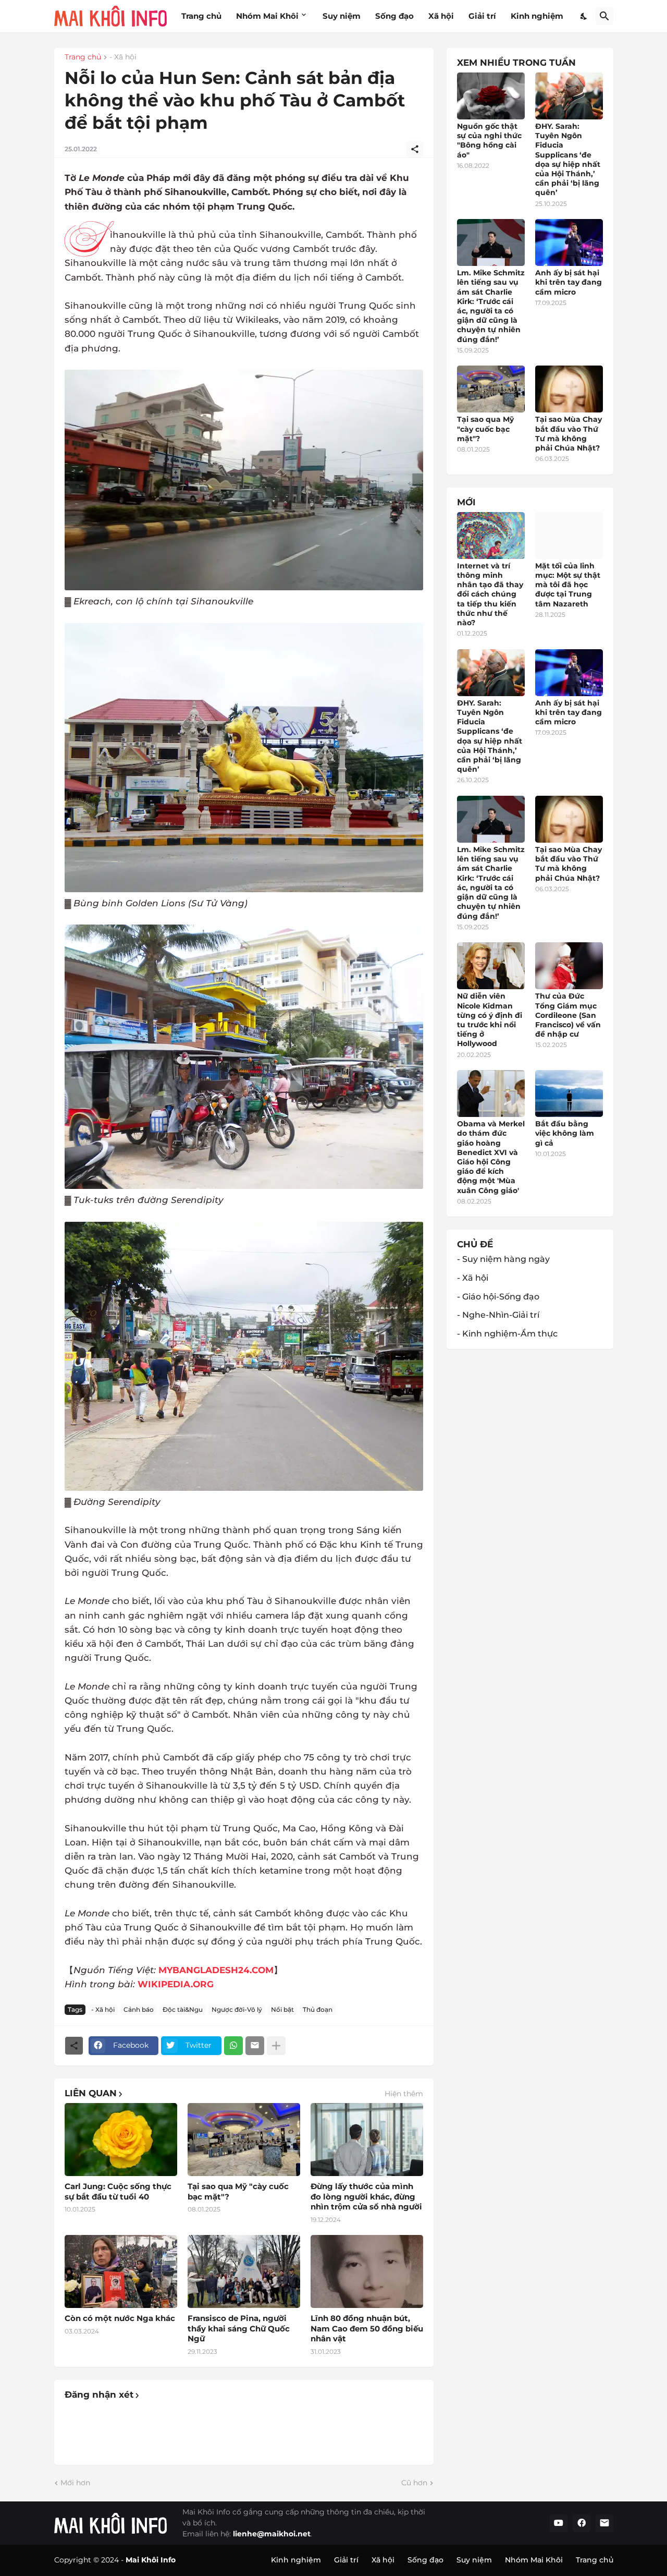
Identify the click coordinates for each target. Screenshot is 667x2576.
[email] (604, 2523)
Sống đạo (394, 16)
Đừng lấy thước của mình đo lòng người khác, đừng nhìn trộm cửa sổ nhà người (366, 2196)
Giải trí (482, 16)
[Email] (255, 2046)
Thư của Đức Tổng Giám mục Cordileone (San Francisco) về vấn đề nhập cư (568, 1015)
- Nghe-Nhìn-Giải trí (498, 1315)
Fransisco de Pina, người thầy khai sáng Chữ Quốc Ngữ (239, 2328)
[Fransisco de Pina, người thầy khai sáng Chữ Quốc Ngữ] (244, 2271)
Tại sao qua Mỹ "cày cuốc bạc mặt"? (238, 2191)
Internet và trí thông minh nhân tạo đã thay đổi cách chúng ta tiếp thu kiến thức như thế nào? (490, 594)
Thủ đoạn (318, 2009)
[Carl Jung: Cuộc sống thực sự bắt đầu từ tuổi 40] (121, 2140)
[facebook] (582, 2523)
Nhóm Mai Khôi (267, 16)
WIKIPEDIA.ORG (176, 1984)
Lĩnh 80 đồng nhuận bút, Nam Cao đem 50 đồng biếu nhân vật (367, 2328)
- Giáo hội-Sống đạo (498, 1297)
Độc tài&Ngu (183, 2009)
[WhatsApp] (233, 2046)
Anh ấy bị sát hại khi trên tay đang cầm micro (569, 282)
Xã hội (441, 16)
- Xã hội (123, 57)
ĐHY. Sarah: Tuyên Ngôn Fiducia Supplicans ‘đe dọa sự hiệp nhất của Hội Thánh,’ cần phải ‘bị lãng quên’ (568, 159)
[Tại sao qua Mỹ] (244, 2140)
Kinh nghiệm (537, 16)
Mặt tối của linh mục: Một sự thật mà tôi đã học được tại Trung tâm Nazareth (568, 585)
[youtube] (559, 2523)
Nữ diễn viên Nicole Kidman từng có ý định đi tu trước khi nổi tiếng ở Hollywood (490, 1020)
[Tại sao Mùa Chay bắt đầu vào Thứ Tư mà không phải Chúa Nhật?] (569, 389)
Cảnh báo (139, 2009)
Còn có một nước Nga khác (120, 2318)
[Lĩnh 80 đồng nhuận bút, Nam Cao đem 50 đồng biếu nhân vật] (367, 2271)
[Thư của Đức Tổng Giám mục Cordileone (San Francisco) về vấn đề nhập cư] (569, 966)
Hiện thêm (404, 2094)
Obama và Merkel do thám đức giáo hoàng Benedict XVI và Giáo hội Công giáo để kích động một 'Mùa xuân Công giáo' (491, 1157)
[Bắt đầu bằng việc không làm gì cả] (569, 1093)
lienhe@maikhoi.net (272, 2534)
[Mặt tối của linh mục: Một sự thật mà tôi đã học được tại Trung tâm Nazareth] (569, 536)
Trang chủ (201, 16)
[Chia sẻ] (415, 149)
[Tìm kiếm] (604, 16)
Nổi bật (282, 2009)
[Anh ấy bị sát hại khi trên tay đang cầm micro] (569, 242)
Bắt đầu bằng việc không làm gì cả (565, 1133)
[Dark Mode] (584, 16)
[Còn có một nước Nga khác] (121, 2271)
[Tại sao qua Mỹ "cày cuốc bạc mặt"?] (491, 389)
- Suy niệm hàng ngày (503, 1259)
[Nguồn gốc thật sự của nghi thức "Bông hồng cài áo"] (491, 96)
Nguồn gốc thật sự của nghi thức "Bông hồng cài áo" (489, 141)
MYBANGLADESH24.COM (216, 1970)
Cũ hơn (414, 2483)
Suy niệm (342, 16)
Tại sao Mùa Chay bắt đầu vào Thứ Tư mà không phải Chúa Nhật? (569, 434)
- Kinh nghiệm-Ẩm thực (507, 1334)
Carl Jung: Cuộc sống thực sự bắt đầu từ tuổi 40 (118, 2191)
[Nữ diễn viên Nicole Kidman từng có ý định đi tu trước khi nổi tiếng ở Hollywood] (491, 966)
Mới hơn (75, 2483)
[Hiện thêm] (276, 2046)
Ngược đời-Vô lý (237, 2009)
